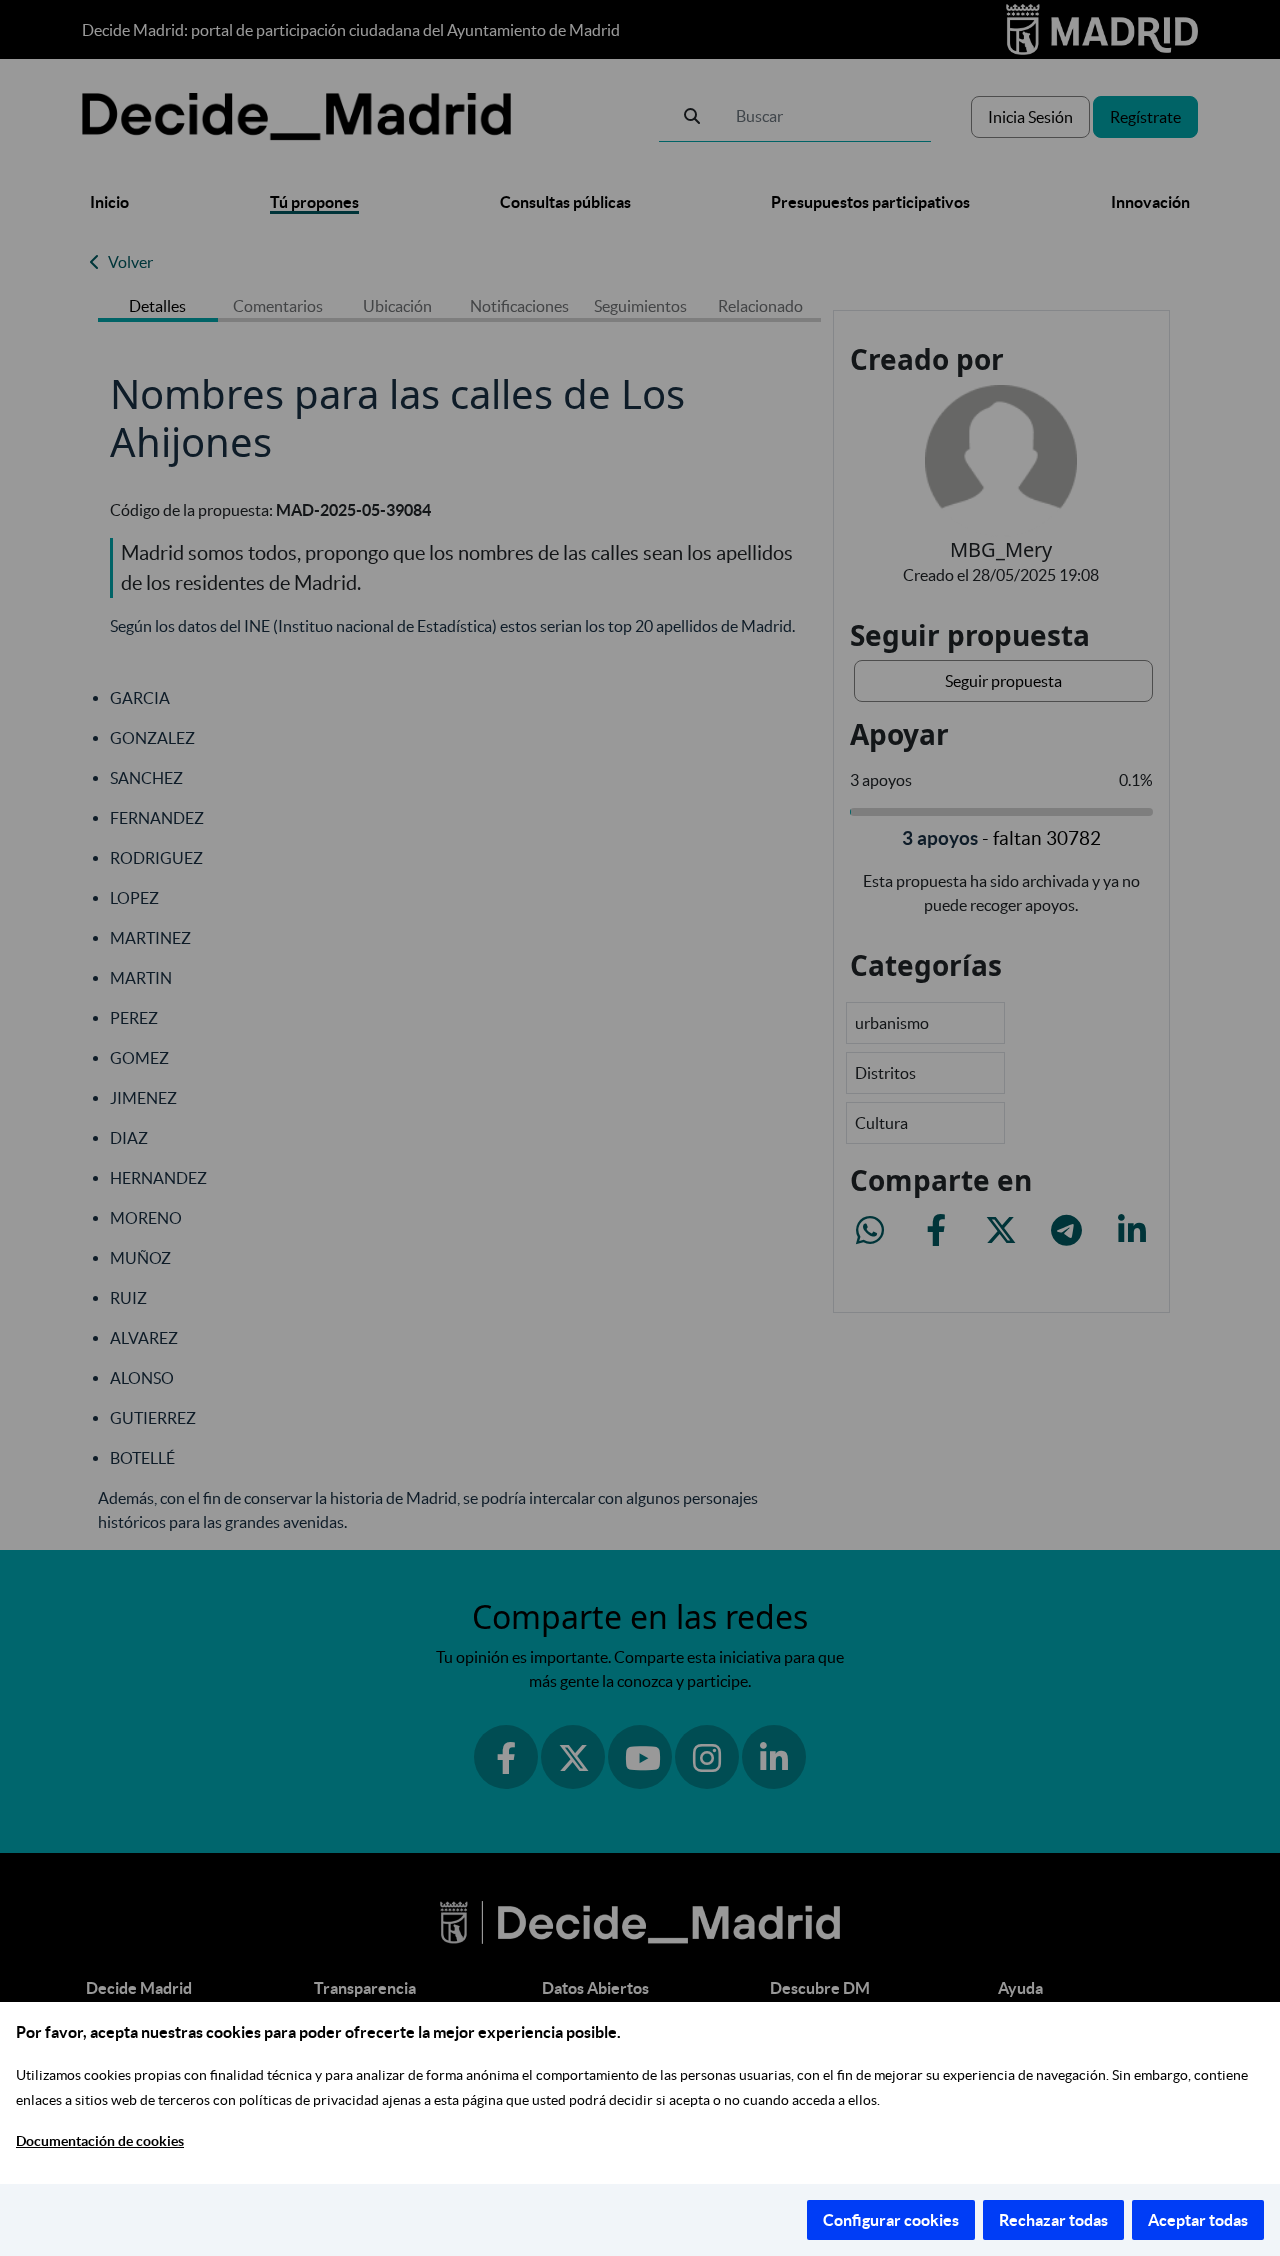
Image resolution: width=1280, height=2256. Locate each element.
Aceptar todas (1198, 2220)
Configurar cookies (891, 2220)
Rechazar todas (1053, 2220)
